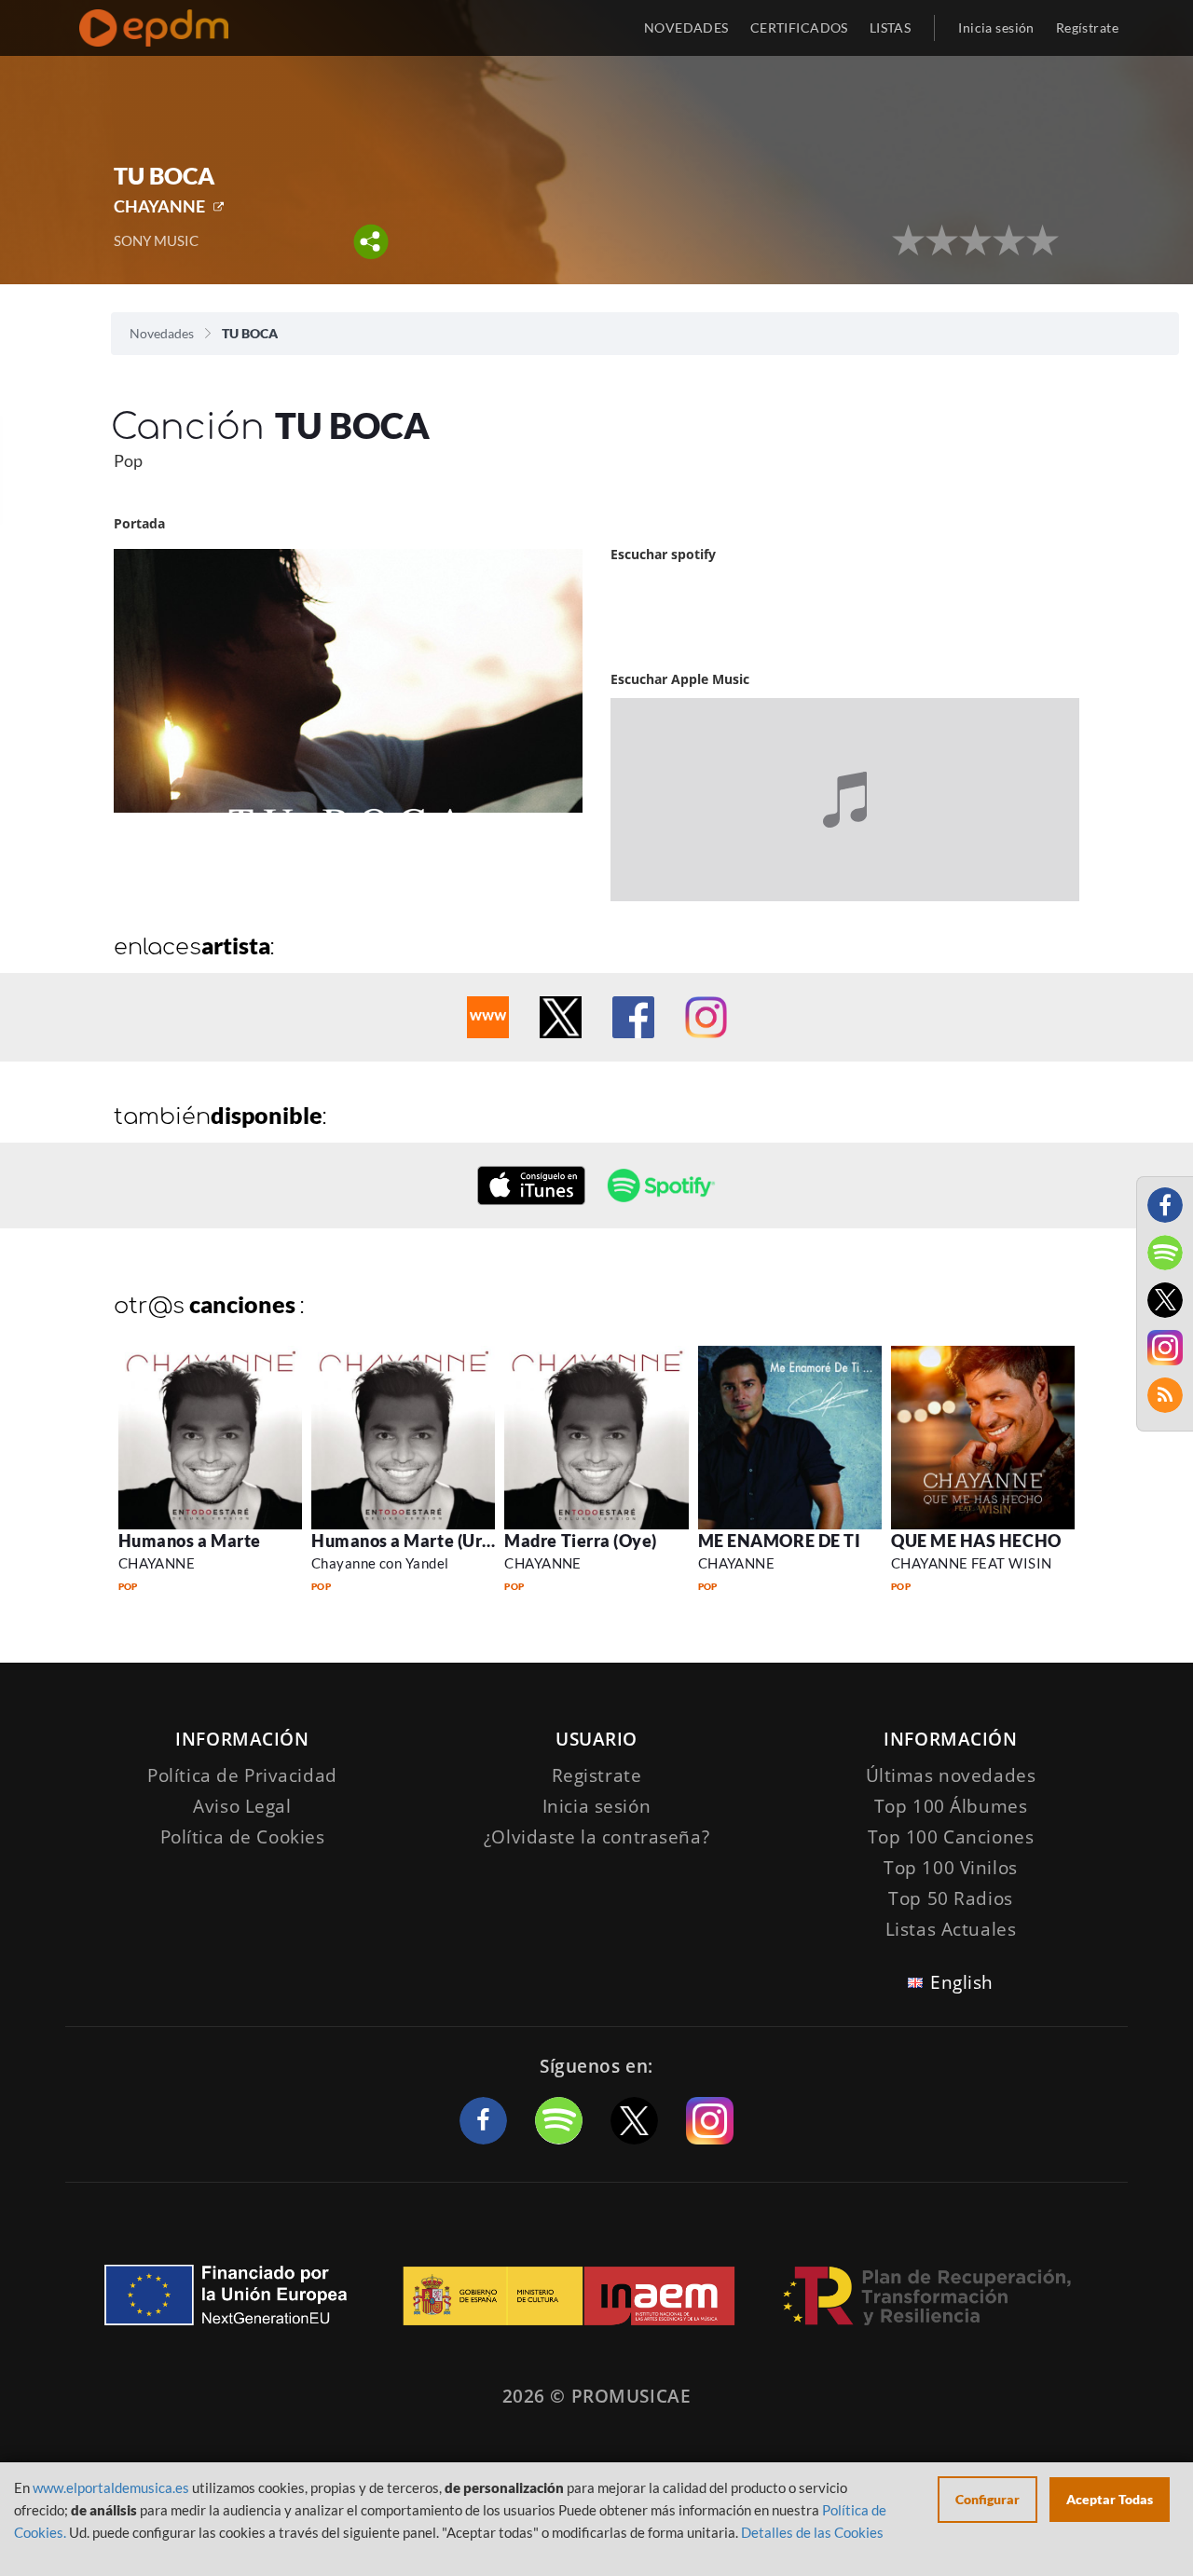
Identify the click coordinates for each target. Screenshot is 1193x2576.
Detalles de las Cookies (812, 2532)
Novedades (162, 333)
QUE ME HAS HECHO (976, 1541)
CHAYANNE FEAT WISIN (972, 1563)
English (962, 1982)
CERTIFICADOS (799, 27)
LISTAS (891, 27)
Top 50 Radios (950, 1898)
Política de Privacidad (242, 1775)
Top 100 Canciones (951, 1837)
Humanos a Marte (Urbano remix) (444, 1541)
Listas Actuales (951, 1929)
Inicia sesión (996, 27)
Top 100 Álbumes (951, 1806)
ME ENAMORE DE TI (780, 1541)
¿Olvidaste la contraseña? (596, 1837)
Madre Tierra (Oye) (581, 1541)
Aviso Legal (242, 1806)
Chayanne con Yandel (380, 1563)
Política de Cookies (243, 1837)
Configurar (987, 2499)
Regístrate (1087, 27)
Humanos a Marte (190, 1541)
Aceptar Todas (1110, 2499)
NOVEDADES (686, 27)
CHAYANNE (159, 206)
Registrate (597, 1775)
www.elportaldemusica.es (111, 2487)
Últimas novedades (951, 1775)
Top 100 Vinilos (951, 1868)
